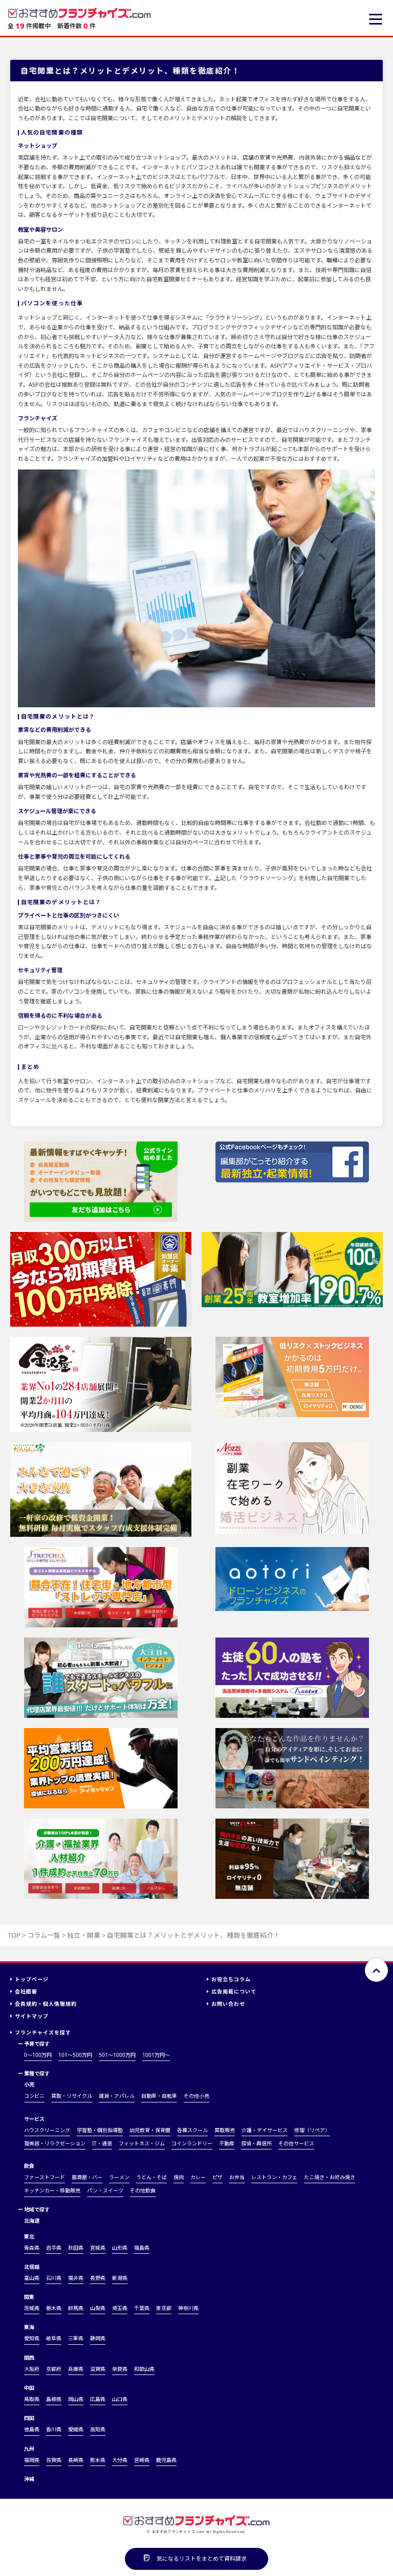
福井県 (76, 2278)
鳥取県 (32, 2399)
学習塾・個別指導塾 (100, 2130)
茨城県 (32, 2308)
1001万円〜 (156, 2055)
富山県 (32, 2278)
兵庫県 (76, 2369)
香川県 (54, 2429)
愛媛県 (76, 2429)
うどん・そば (151, 2177)
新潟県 (120, 2278)
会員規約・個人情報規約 (46, 2004)
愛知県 (32, 2338)
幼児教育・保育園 (150, 2130)
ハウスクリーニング (47, 2130)
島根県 (54, 2399)
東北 (29, 2236)
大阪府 (32, 2369)
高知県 (98, 2429)
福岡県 (32, 2460)
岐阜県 (54, 2338)
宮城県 (98, 2248)
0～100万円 (38, 2055)
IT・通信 (102, 2143)
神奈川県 (188, 2308)
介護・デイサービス (265, 2130)
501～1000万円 (117, 2055)
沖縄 (29, 2479)
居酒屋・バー (87, 2177)
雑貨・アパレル (117, 2096)
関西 (29, 2358)
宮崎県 (142, 2460)
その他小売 (196, 2096)
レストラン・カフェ (274, 2177)
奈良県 (120, 2369)
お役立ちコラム (231, 1979)
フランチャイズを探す (43, 2032)
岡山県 (76, 2399)
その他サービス (296, 2143)
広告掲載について (234, 1991)
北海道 (32, 2221)
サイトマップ (32, 2016)
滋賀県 (98, 2369)
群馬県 (76, 2308)
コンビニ (34, 2096)
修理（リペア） (312, 2130)
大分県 (120, 2460)
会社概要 (26, 1991)
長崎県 (76, 2460)
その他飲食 (143, 2190)
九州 (29, 2449)
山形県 (120, 2248)
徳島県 (32, 2429)
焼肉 (179, 2177)
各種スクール (192, 2130)
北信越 (32, 2267)
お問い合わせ (228, 2004)
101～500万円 (75, 2055)
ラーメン (119, 2177)
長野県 (98, 2278)
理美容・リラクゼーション (55, 2143)
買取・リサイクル (72, 2096)
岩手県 (54, 2248)
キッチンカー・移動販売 (52, 2190)
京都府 (54, 2369)
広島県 (98, 2399)
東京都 (164, 2308)
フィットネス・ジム (142, 2143)
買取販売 (225, 2130)
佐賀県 (54, 2460)
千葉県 (142, 2308)
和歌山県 (144, 2369)
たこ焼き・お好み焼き (330, 2177)
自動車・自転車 (159, 2096)
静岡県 (98, 2338)
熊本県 (98, 2460)
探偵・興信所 (256, 2143)
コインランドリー (192, 2143)
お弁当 (237, 2177)
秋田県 (76, 2248)
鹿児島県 (166, 2460)
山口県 (120, 2399)
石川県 (54, 2278)
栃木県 (54, 2308)
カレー (198, 2177)
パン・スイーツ (105, 2190)
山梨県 (98, 2308)
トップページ (32, 1979)
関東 (29, 2297)
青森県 (32, 2248)
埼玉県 (120, 2308)
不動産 (227, 2143)
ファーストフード (45, 2177)
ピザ (217, 2177)
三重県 (76, 2338)
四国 (29, 2418)
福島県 (142, 2248)
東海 (29, 2327)
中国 (29, 2388)
